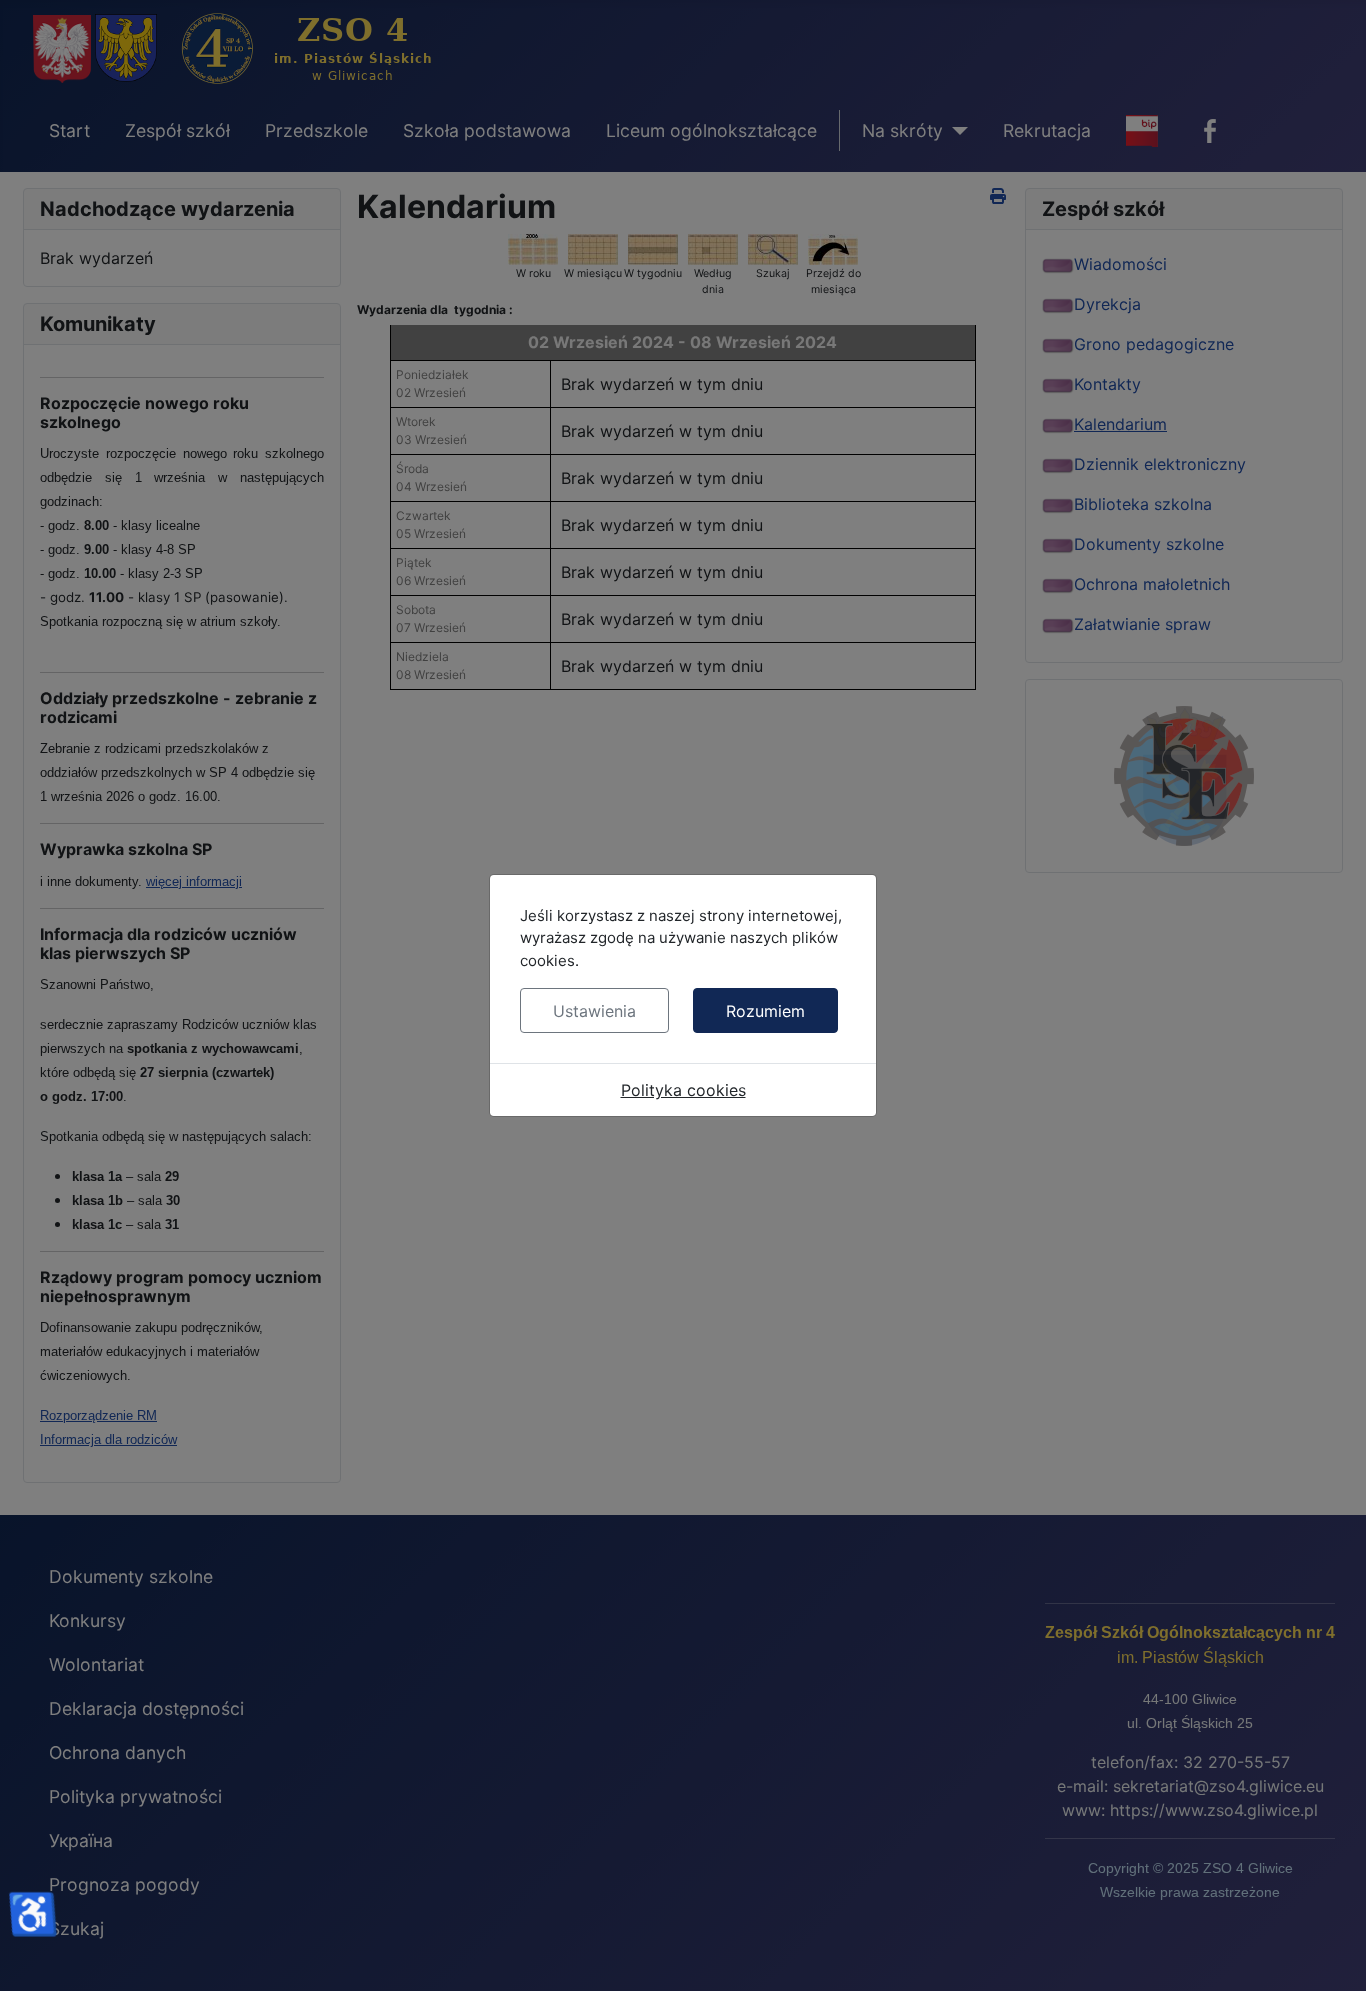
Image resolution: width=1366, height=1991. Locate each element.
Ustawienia (594, 1011)
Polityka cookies (683, 1090)
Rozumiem (765, 1011)
